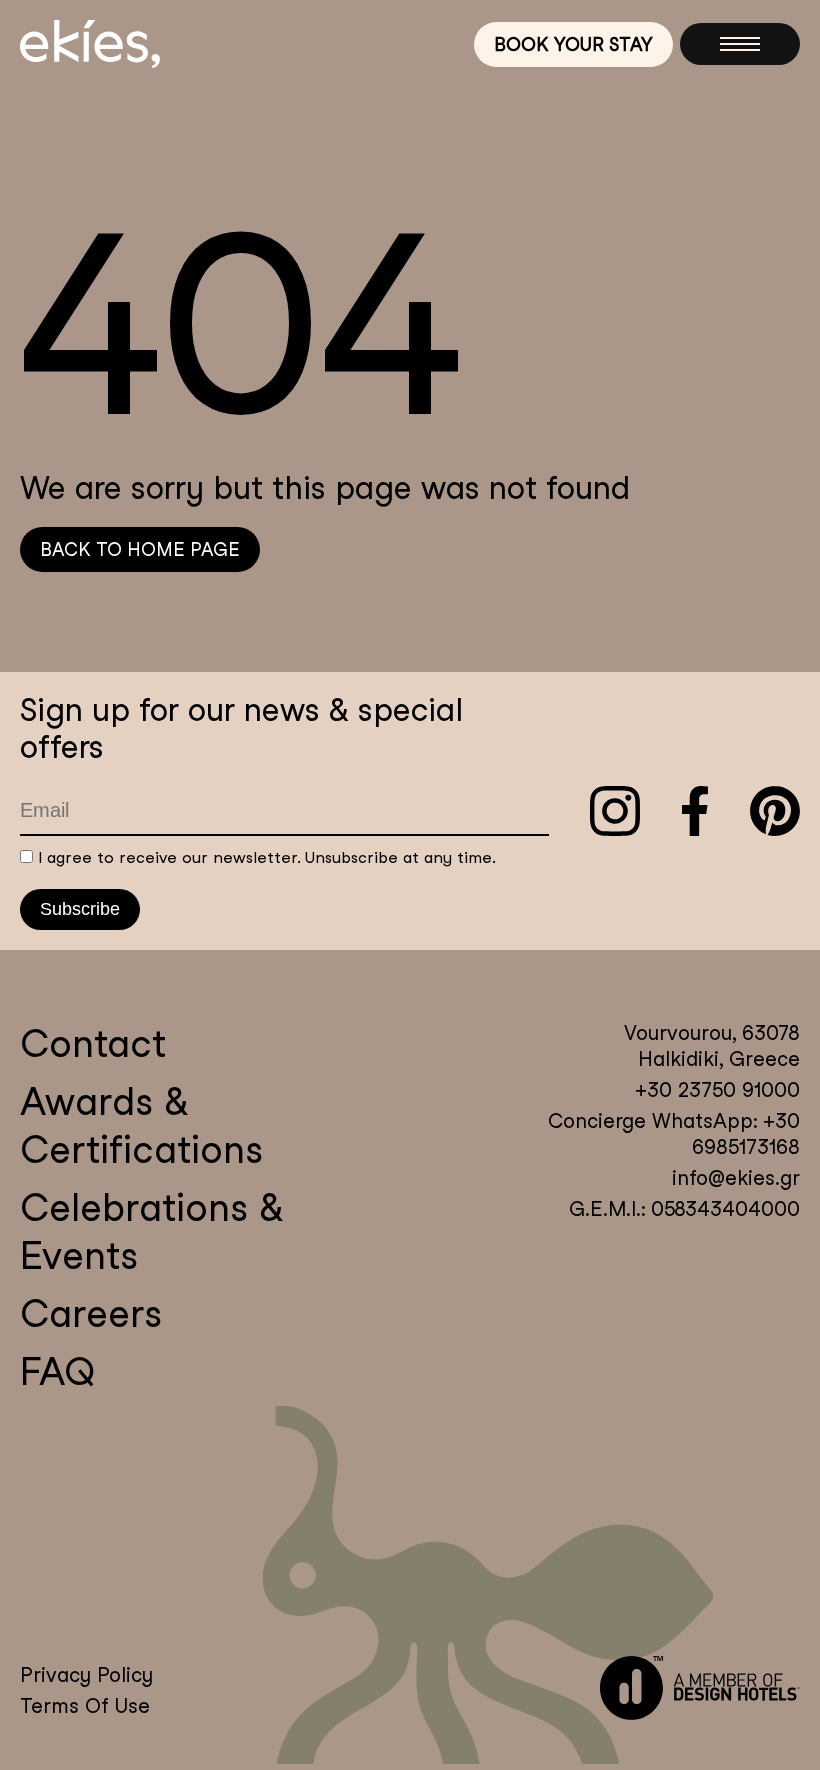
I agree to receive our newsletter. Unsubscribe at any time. (267, 857)
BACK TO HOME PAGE (140, 549)
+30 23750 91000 (717, 1090)
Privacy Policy (86, 1675)
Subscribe (80, 909)
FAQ (57, 1371)
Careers (91, 1313)
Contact (93, 1043)
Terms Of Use (85, 1706)
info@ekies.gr (736, 1178)
